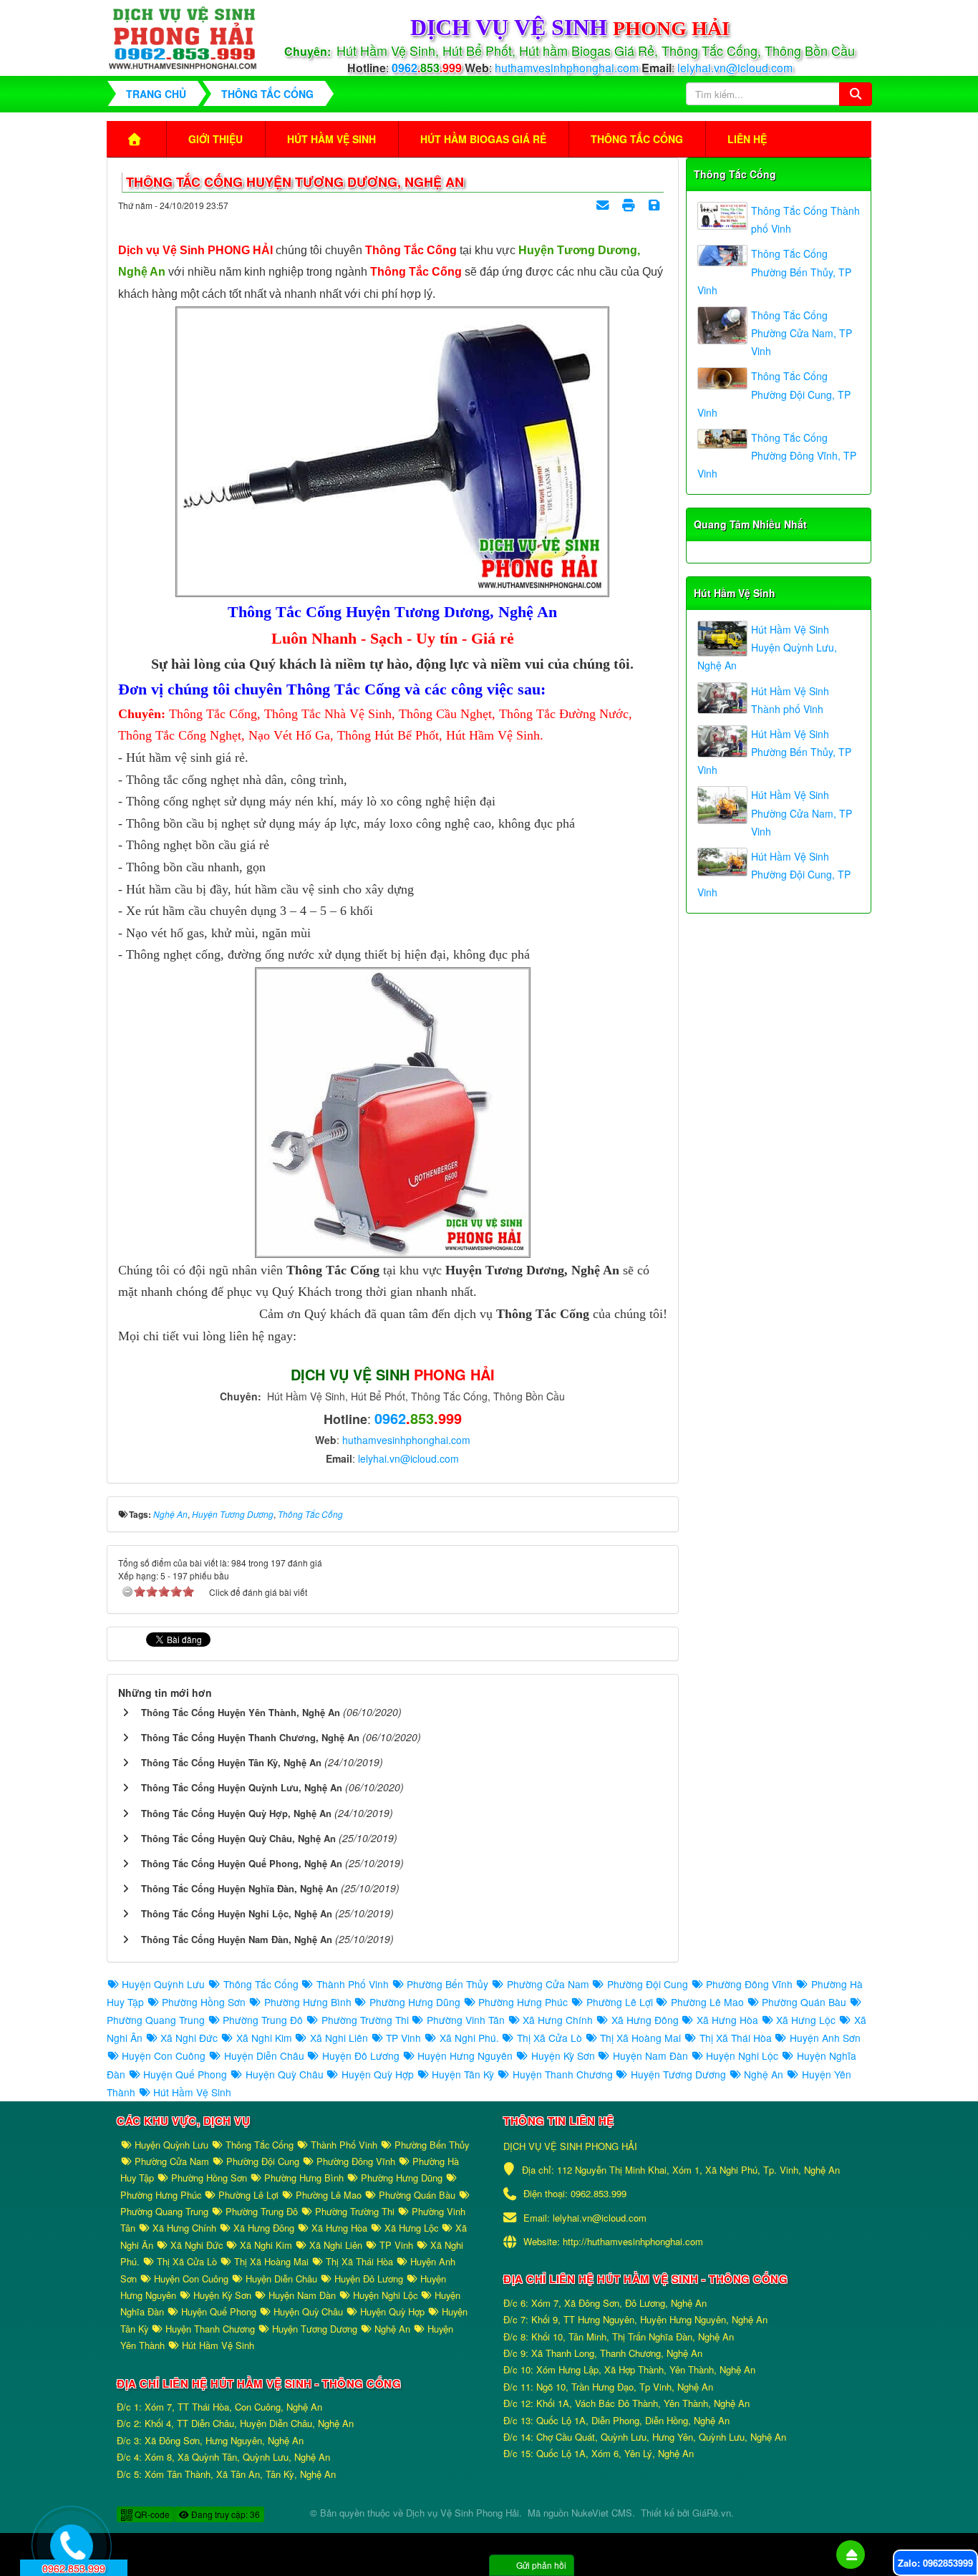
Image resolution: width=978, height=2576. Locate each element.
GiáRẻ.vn (712, 2513)
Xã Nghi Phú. (469, 2038)
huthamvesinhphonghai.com (568, 68)
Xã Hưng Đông (645, 2020)
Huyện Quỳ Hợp (378, 2074)
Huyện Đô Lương (361, 2056)
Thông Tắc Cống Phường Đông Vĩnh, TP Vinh (777, 455)
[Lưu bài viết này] (656, 205)
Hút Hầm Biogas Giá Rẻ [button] (483, 139)
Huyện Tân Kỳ (463, 2074)
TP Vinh (403, 2038)
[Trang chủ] (136, 139)
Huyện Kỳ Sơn (563, 2056)
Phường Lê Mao (707, 2002)
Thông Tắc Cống (735, 174)
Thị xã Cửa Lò (549, 2038)
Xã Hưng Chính (558, 2020)
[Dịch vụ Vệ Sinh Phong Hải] (183, 36)
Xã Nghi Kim (264, 2038)
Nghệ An (764, 2074)
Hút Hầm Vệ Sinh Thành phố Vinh (790, 700)
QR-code (151, 2514)
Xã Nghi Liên (339, 2038)
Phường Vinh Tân (466, 2020)
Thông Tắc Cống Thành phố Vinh (805, 219)
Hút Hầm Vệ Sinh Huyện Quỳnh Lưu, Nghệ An (767, 647)
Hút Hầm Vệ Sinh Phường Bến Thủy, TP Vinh (774, 752)
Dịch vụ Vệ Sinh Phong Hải (463, 2513)
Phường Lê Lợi (619, 2002)
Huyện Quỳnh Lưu (163, 1984)
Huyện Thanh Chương (562, 2074)
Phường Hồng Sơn (204, 2002)
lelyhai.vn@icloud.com (735, 68)
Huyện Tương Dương (678, 2074)
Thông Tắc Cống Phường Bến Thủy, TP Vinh (774, 271)
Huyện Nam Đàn (650, 2056)
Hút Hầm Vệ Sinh (735, 593)
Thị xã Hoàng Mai (640, 2038)
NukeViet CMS (602, 2513)
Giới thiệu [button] (216, 139)
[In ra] (630, 205)
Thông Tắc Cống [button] (637, 139)
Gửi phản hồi (541, 2565)
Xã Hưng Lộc (806, 2020)
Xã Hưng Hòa (727, 2020)
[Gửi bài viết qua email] (604, 205)
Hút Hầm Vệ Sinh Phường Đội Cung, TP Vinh (774, 874)
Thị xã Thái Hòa (735, 2038)
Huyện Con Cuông (164, 2056)
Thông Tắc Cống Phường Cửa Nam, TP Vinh (802, 333)
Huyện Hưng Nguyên (465, 2056)
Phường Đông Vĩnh (749, 1984)
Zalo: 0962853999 (935, 2563)
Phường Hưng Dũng (415, 2002)
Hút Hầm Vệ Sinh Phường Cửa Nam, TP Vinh (802, 813)
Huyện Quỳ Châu (284, 2074)
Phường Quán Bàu (804, 2002)
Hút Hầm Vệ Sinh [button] (331, 139)
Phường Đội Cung (648, 1984)
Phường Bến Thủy (447, 1984)
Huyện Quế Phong (185, 2074)
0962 (427, 68)
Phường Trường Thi (365, 2020)
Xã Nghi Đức (189, 2038)
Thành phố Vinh (353, 1984)
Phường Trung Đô (263, 2020)
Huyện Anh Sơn (824, 2038)
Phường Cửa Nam (548, 1984)
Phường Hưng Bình (308, 2002)
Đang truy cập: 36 (224, 2514)
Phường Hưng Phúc (523, 2002)
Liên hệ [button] (747, 139)
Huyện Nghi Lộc (742, 2056)
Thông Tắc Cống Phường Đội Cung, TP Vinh (774, 394)
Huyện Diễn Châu (264, 2056)
